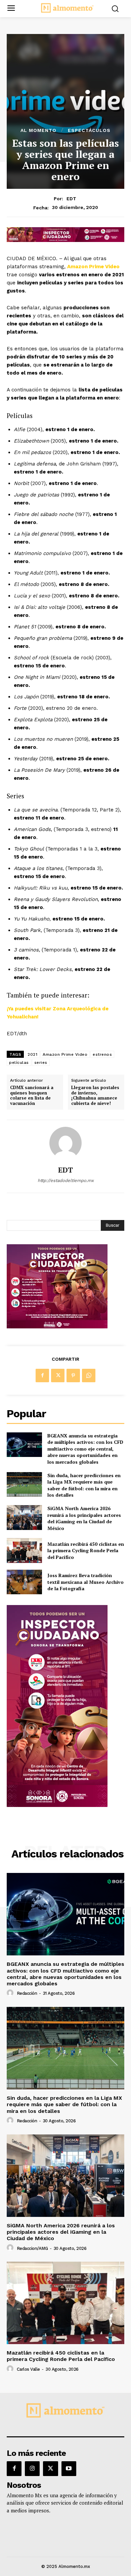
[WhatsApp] (89, 1376)
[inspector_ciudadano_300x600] (57, 1805)
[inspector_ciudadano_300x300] (57, 1327)
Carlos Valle (28, 2369)
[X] (58, 1376)
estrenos (102, 1054)
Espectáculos (89, 130)
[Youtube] (69, 2469)
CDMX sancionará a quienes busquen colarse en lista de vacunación (32, 1095)
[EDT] (65, 1143)
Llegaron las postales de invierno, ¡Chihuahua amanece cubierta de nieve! (95, 1095)
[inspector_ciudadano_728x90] (65, 240)
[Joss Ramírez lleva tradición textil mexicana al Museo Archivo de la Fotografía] (24, 1582)
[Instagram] (32, 2469)
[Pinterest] (73, 1376)
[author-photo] (11, 1993)
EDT (71, 199)
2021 (32, 1054)
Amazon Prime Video (93, 267)
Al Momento (38, 130)
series (41, 1063)
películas (19, 1063)
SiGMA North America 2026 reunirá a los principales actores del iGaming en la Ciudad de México (84, 1518)
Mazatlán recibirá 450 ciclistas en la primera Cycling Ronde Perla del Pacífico (86, 1551)
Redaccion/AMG (32, 2248)
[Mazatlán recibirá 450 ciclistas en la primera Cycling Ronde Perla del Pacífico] (24, 1551)
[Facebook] (42, 1376)
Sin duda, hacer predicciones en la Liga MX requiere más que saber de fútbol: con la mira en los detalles (84, 1485)
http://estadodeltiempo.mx (66, 1180)
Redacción (27, 1993)
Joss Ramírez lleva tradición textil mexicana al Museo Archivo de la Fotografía (85, 1582)
